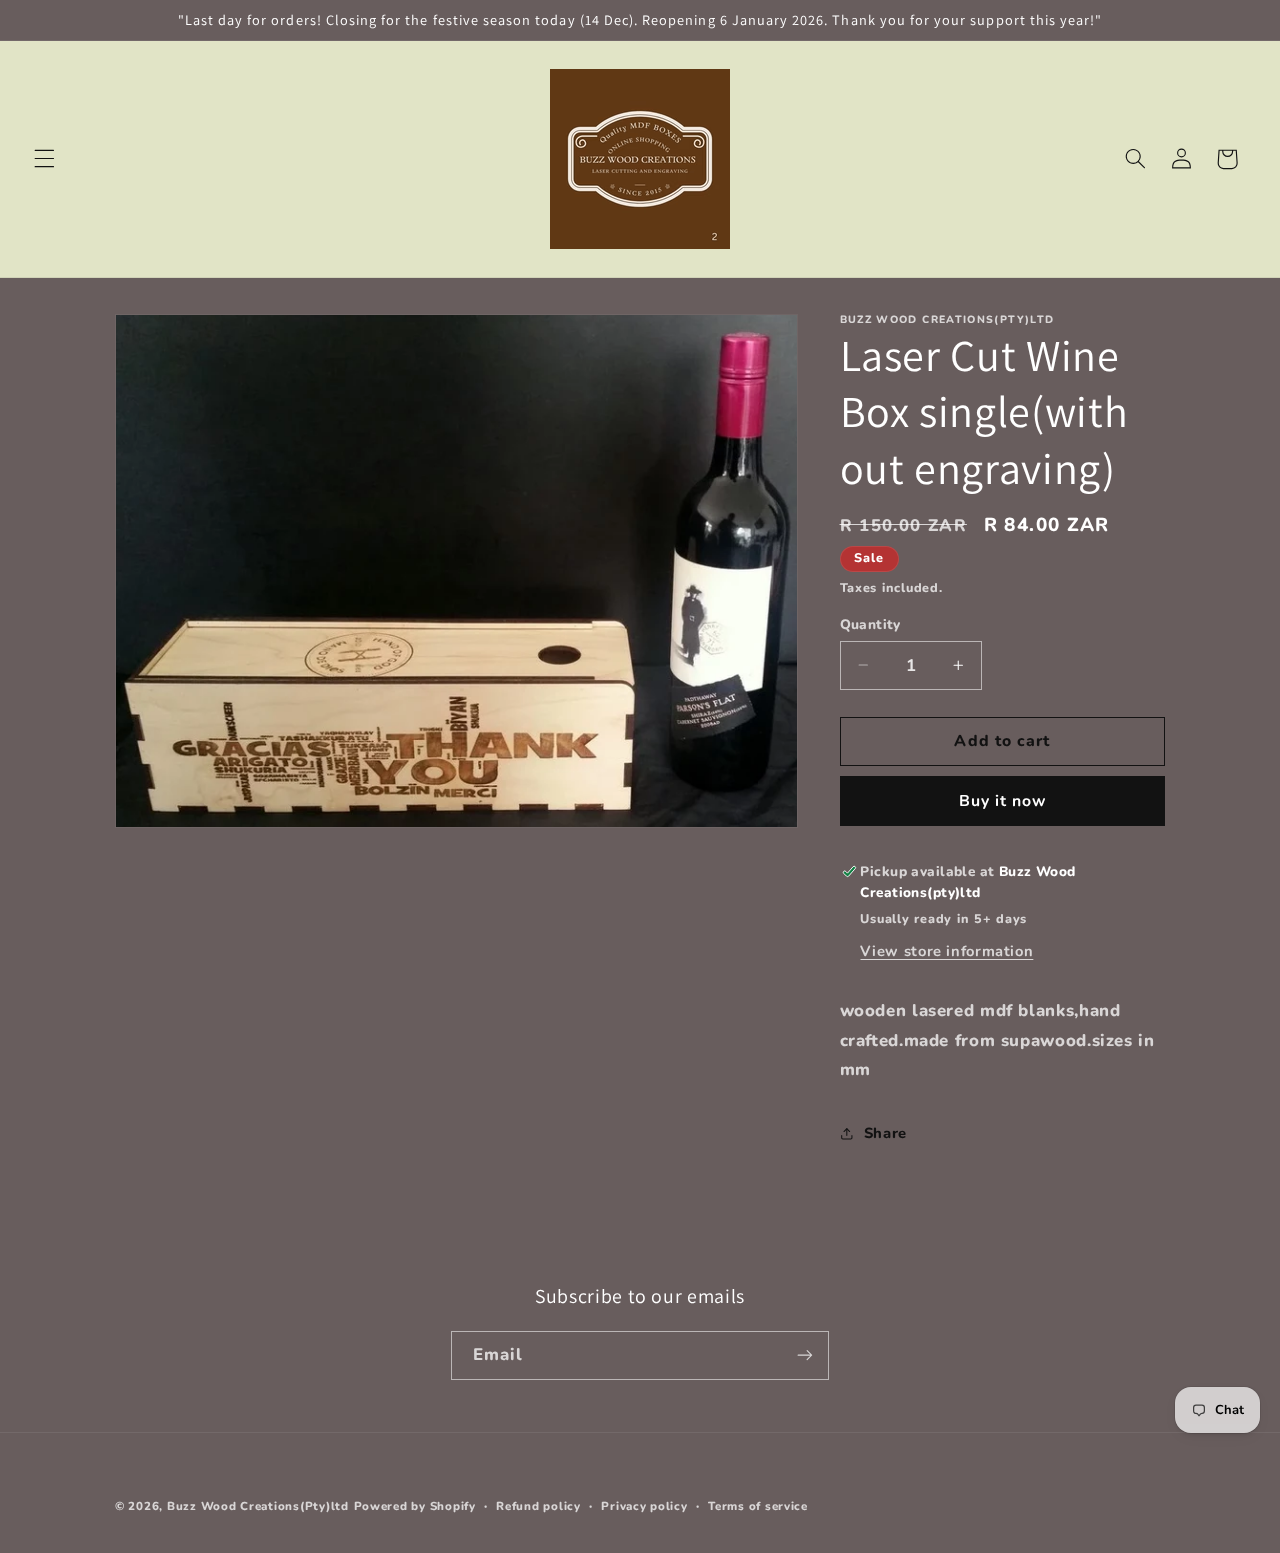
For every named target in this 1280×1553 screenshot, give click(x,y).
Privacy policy (644, 1506)
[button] (44, 159)
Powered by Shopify (415, 1506)
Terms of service (758, 1506)
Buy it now (1003, 800)
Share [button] (885, 1132)
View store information (946, 951)
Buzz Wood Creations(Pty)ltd (258, 1506)
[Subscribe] (805, 1355)
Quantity (870, 623)
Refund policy (538, 1506)
